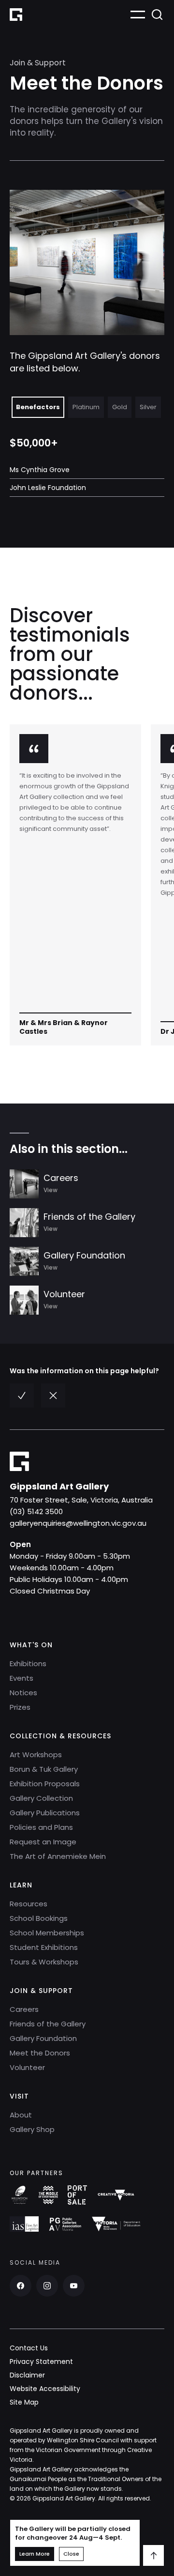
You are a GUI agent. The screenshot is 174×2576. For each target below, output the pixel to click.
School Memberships (47, 1933)
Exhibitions (28, 1664)
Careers (24, 2009)
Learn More (35, 2554)
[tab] (38, 407)
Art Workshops (36, 1755)
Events (22, 1678)
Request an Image (43, 1842)
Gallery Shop (32, 2129)
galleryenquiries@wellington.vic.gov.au (78, 1523)
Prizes (20, 1707)
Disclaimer (27, 2375)
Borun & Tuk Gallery (44, 1769)
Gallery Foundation (43, 2038)
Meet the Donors (40, 2053)
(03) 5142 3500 (36, 1511)
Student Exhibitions (44, 1947)
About (21, 2115)
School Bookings (39, 1918)
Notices (23, 1693)
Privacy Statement (41, 2361)
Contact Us (29, 2348)
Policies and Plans (41, 1827)
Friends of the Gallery (48, 2024)
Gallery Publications (45, 1813)
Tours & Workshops (44, 1962)
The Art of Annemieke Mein (58, 1856)
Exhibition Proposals (45, 1784)
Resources (29, 1904)
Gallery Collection (41, 1798)
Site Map (24, 2402)
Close (71, 2554)
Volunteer (27, 2067)
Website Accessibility (45, 2389)
